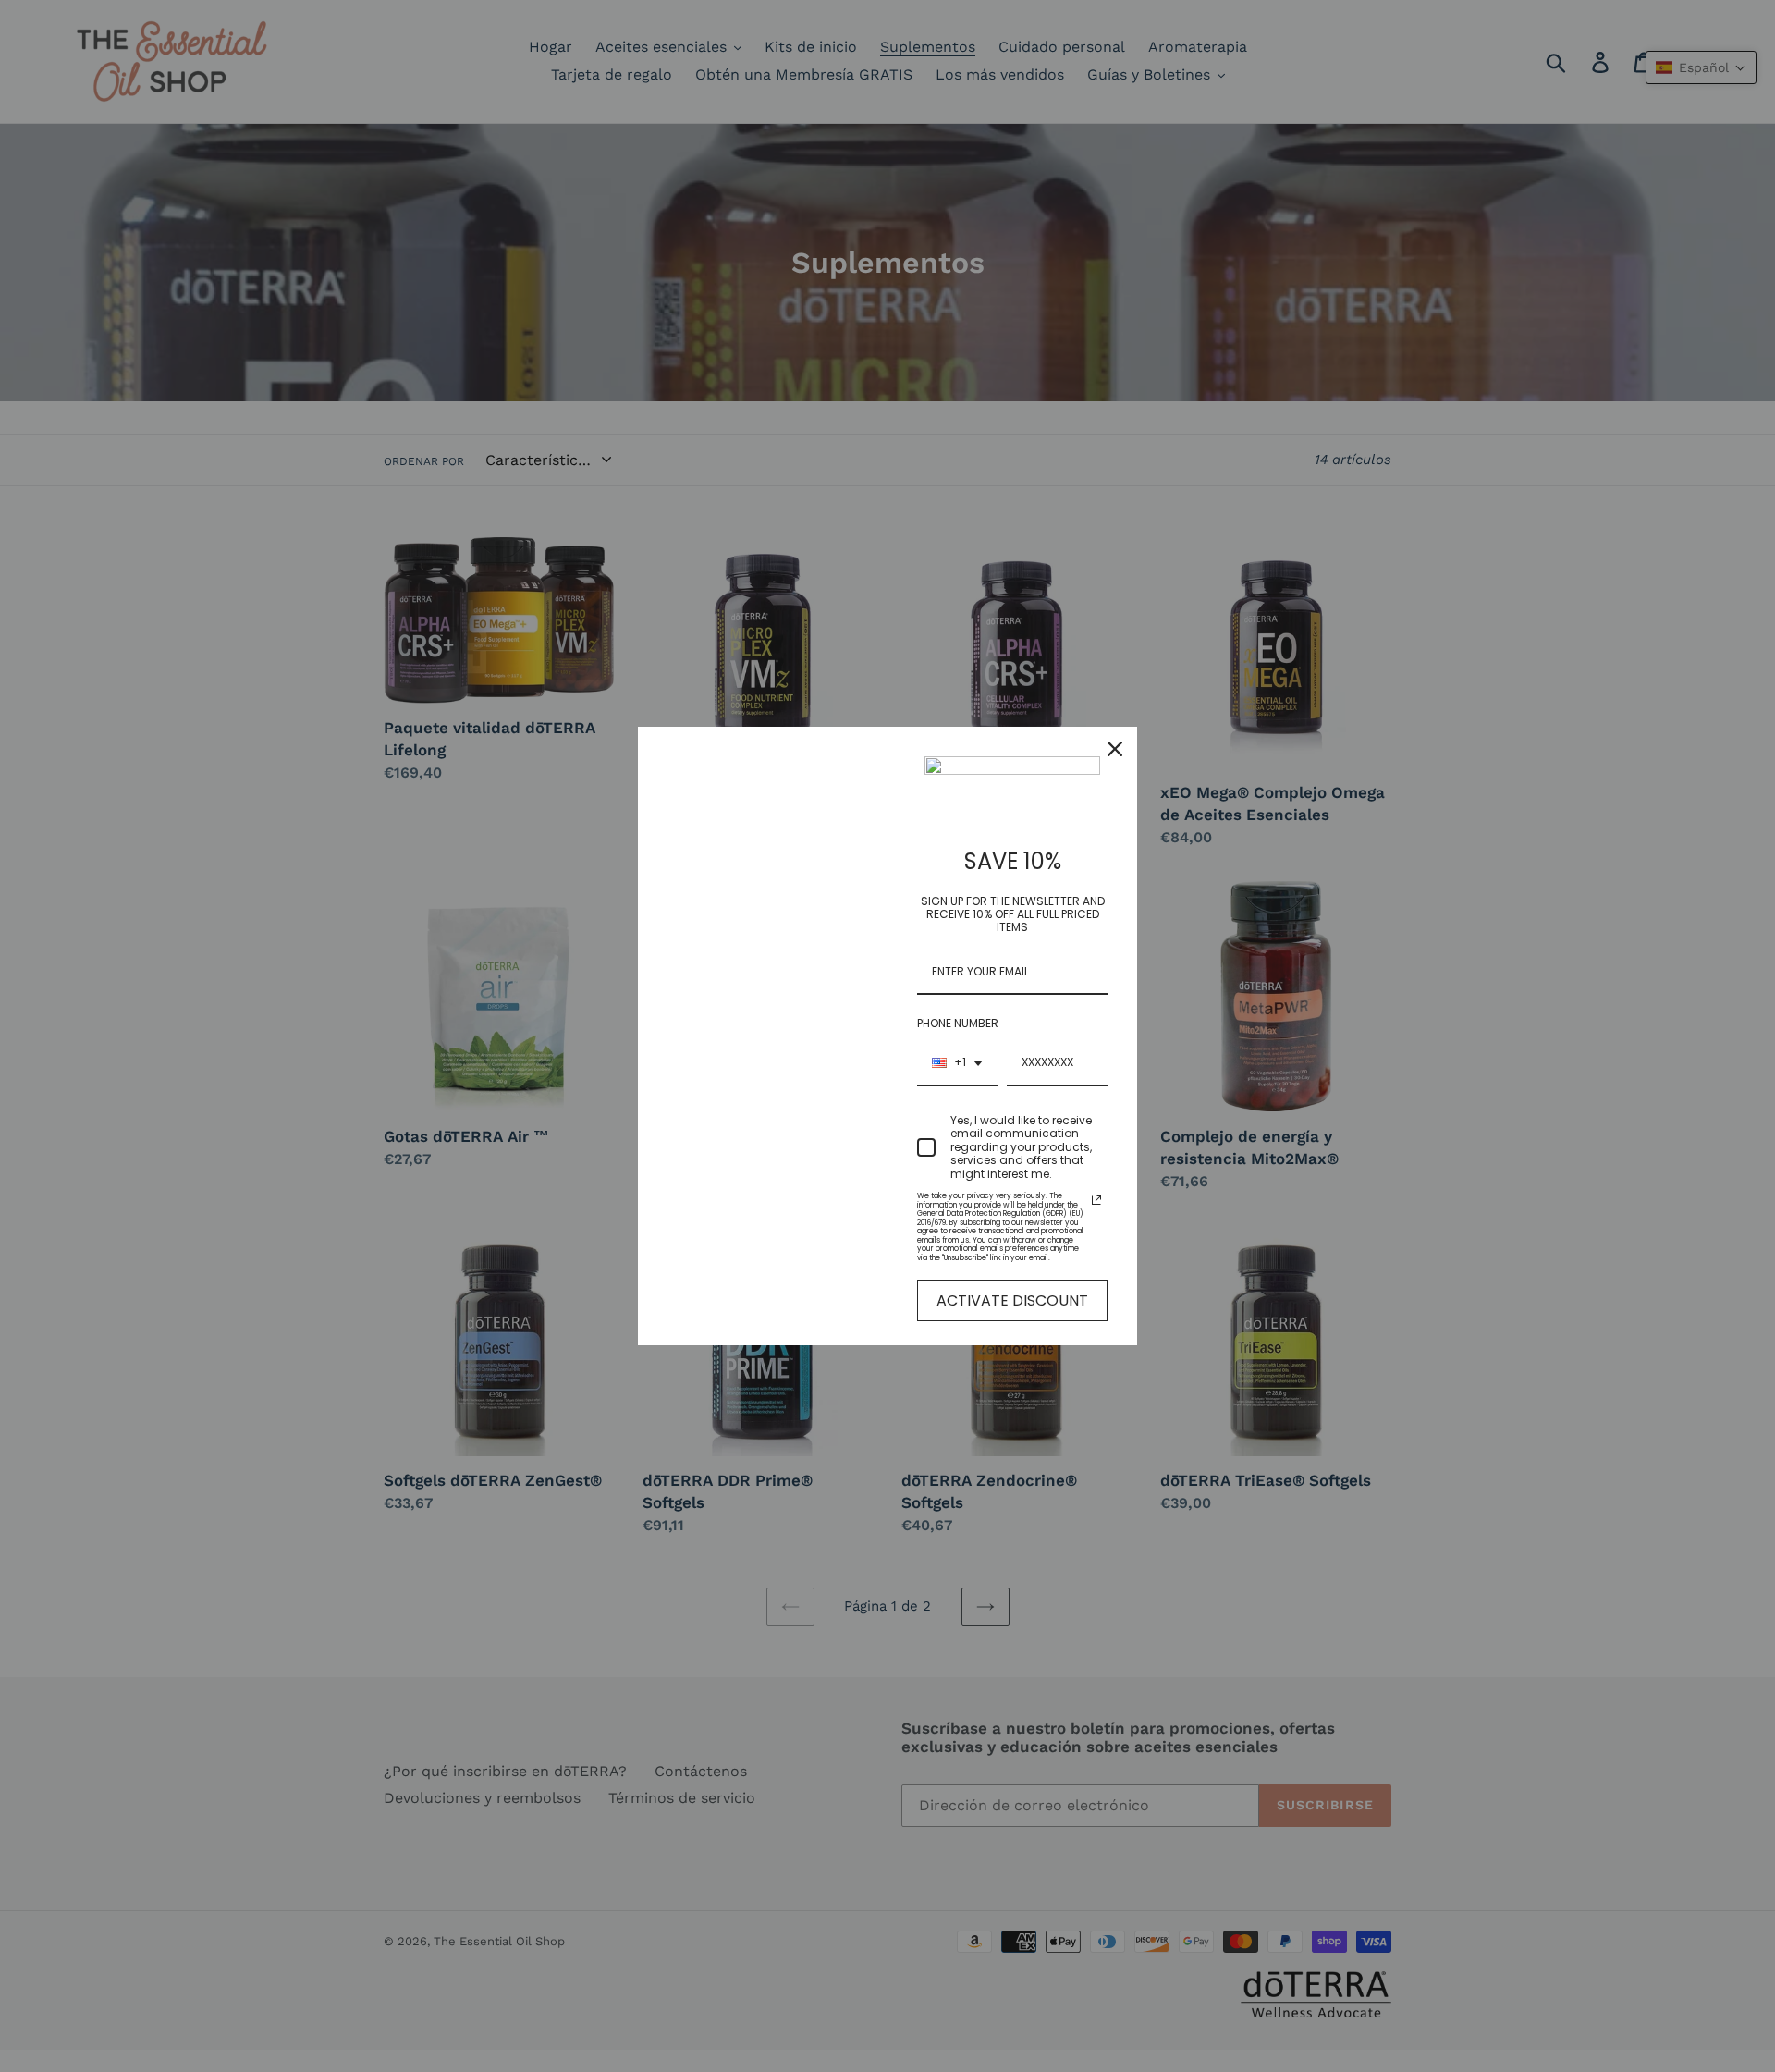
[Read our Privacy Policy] (1096, 1200)
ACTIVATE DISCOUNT (1012, 1300)
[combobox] (957, 1063)
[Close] (1115, 749)
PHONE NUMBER (958, 1023)
